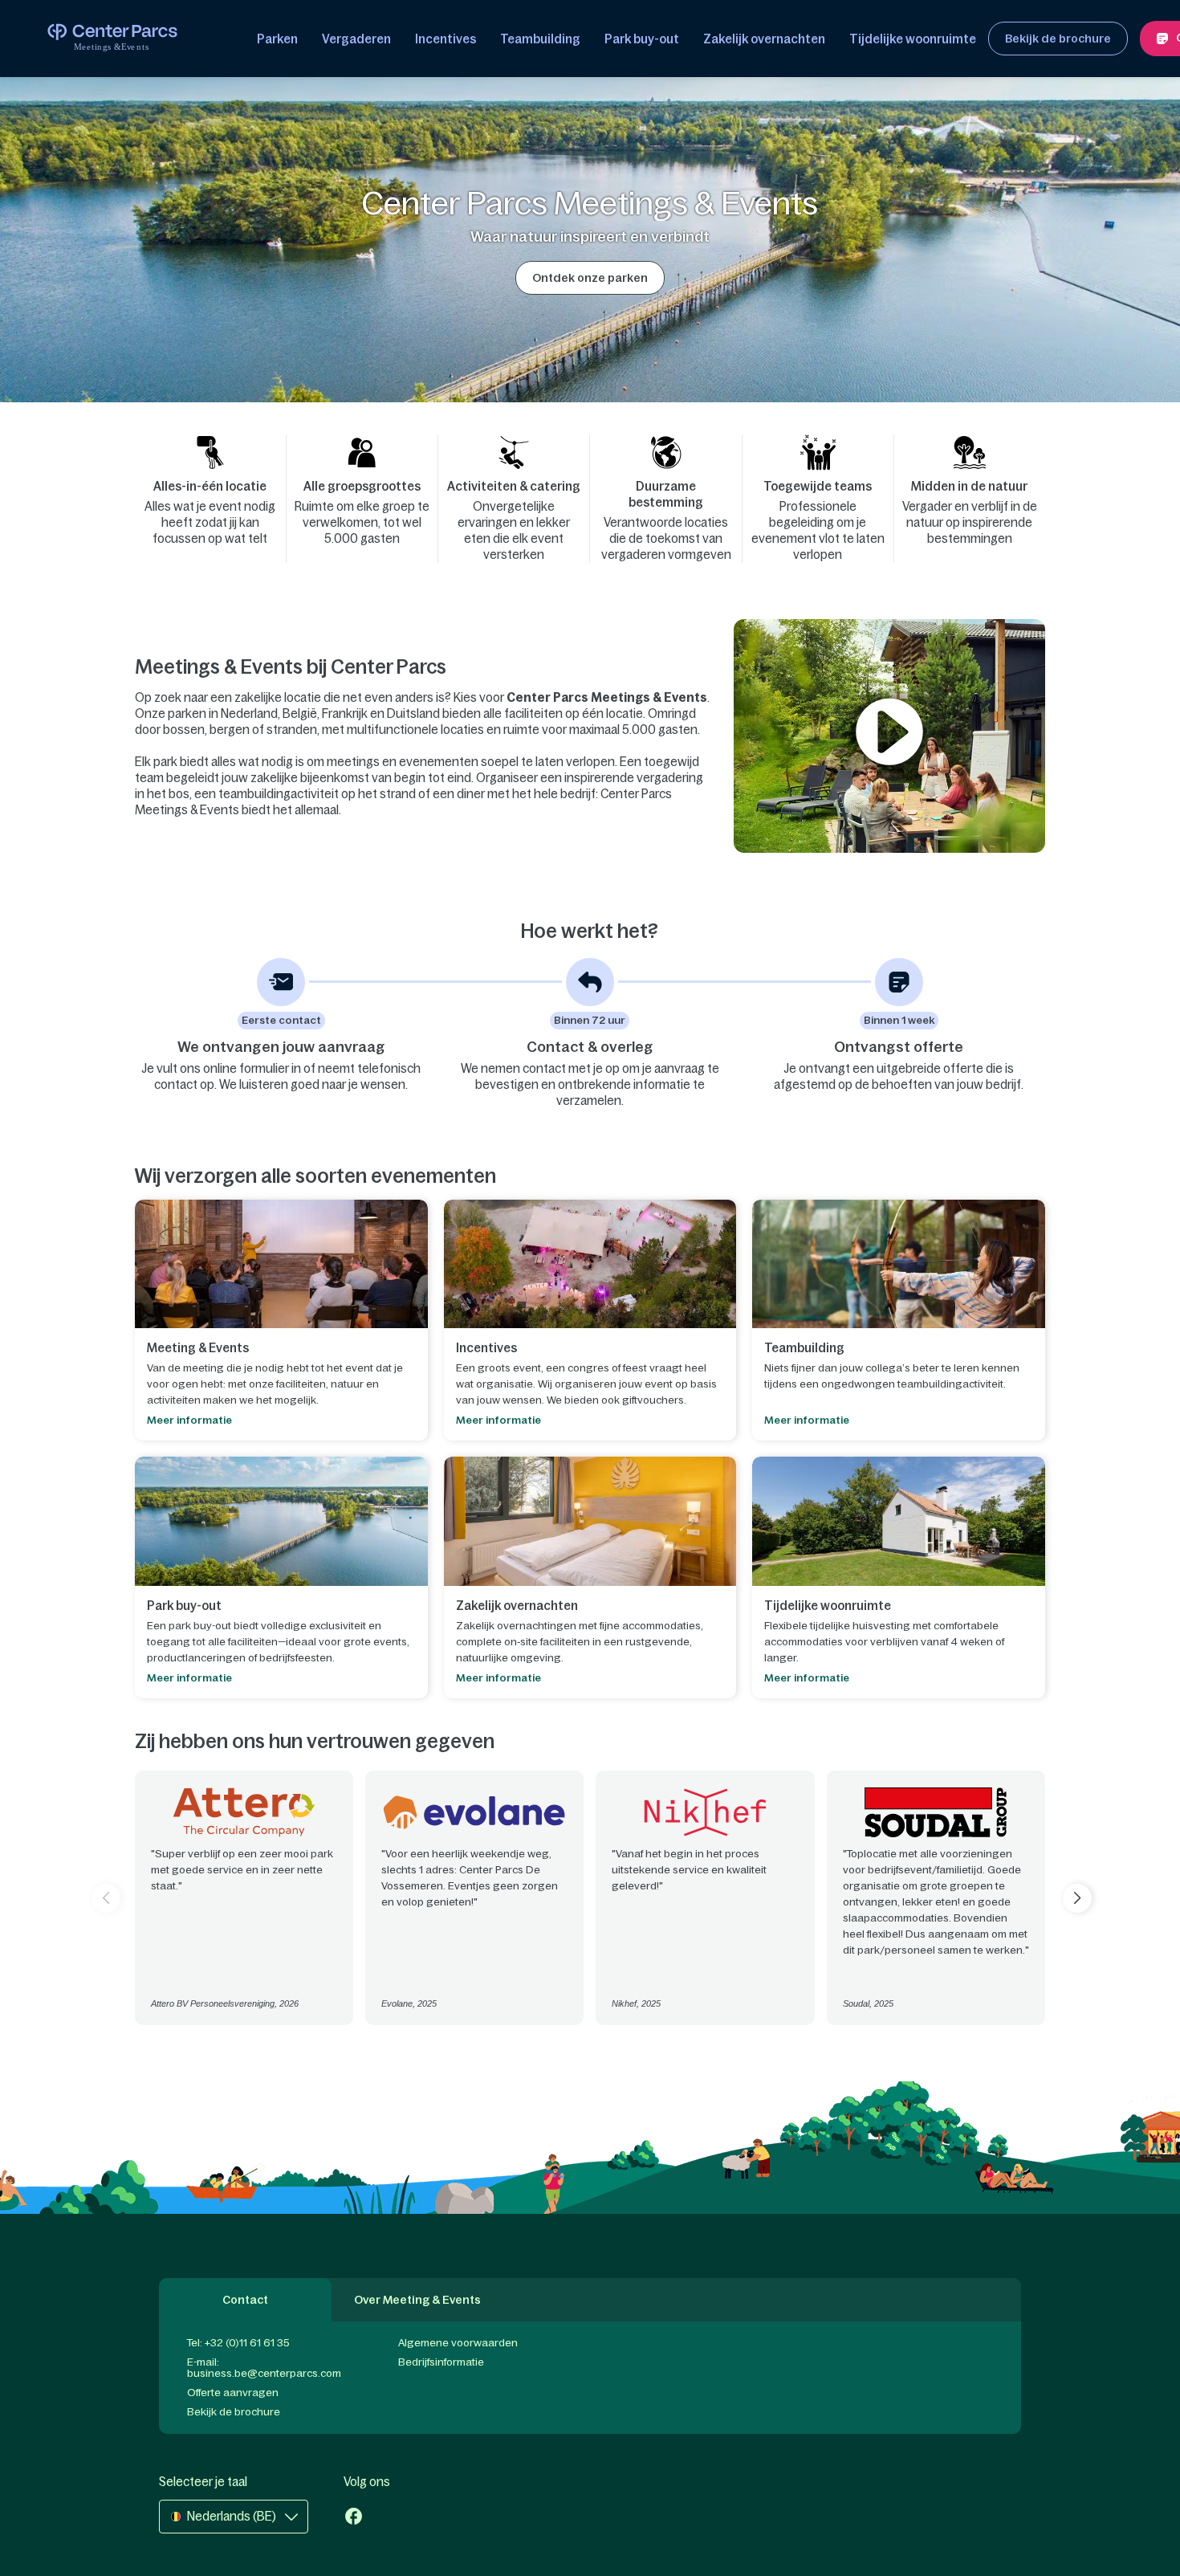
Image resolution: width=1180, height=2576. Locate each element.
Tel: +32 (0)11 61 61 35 (238, 2343)
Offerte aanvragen (233, 2393)
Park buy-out (642, 39)
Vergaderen (356, 39)
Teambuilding (540, 39)
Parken (277, 39)
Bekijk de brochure (234, 2412)
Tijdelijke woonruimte (913, 39)
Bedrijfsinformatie (441, 2362)
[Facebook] (354, 2518)
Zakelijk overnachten (764, 39)
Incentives (446, 39)
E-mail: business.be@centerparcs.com (264, 2368)
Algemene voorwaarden (458, 2343)
